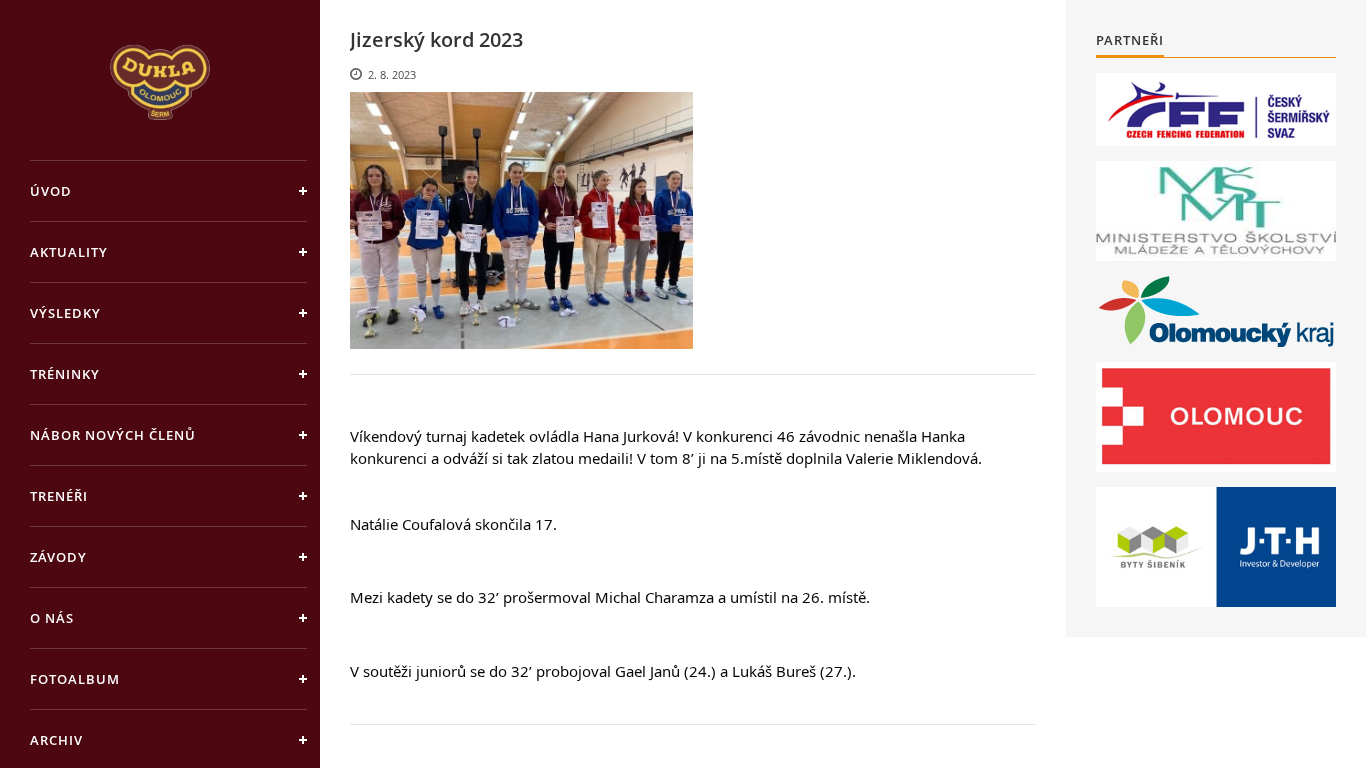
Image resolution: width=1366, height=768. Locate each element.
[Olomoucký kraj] (1216, 311)
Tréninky (65, 374)
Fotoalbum (75, 679)
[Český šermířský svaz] (1216, 109)
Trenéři (59, 496)
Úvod (51, 191)
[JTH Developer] (1216, 546)
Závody (58, 557)
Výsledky (65, 313)
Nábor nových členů (113, 435)
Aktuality (69, 252)
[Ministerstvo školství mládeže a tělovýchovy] (1216, 211)
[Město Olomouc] (1216, 417)
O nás (52, 618)
